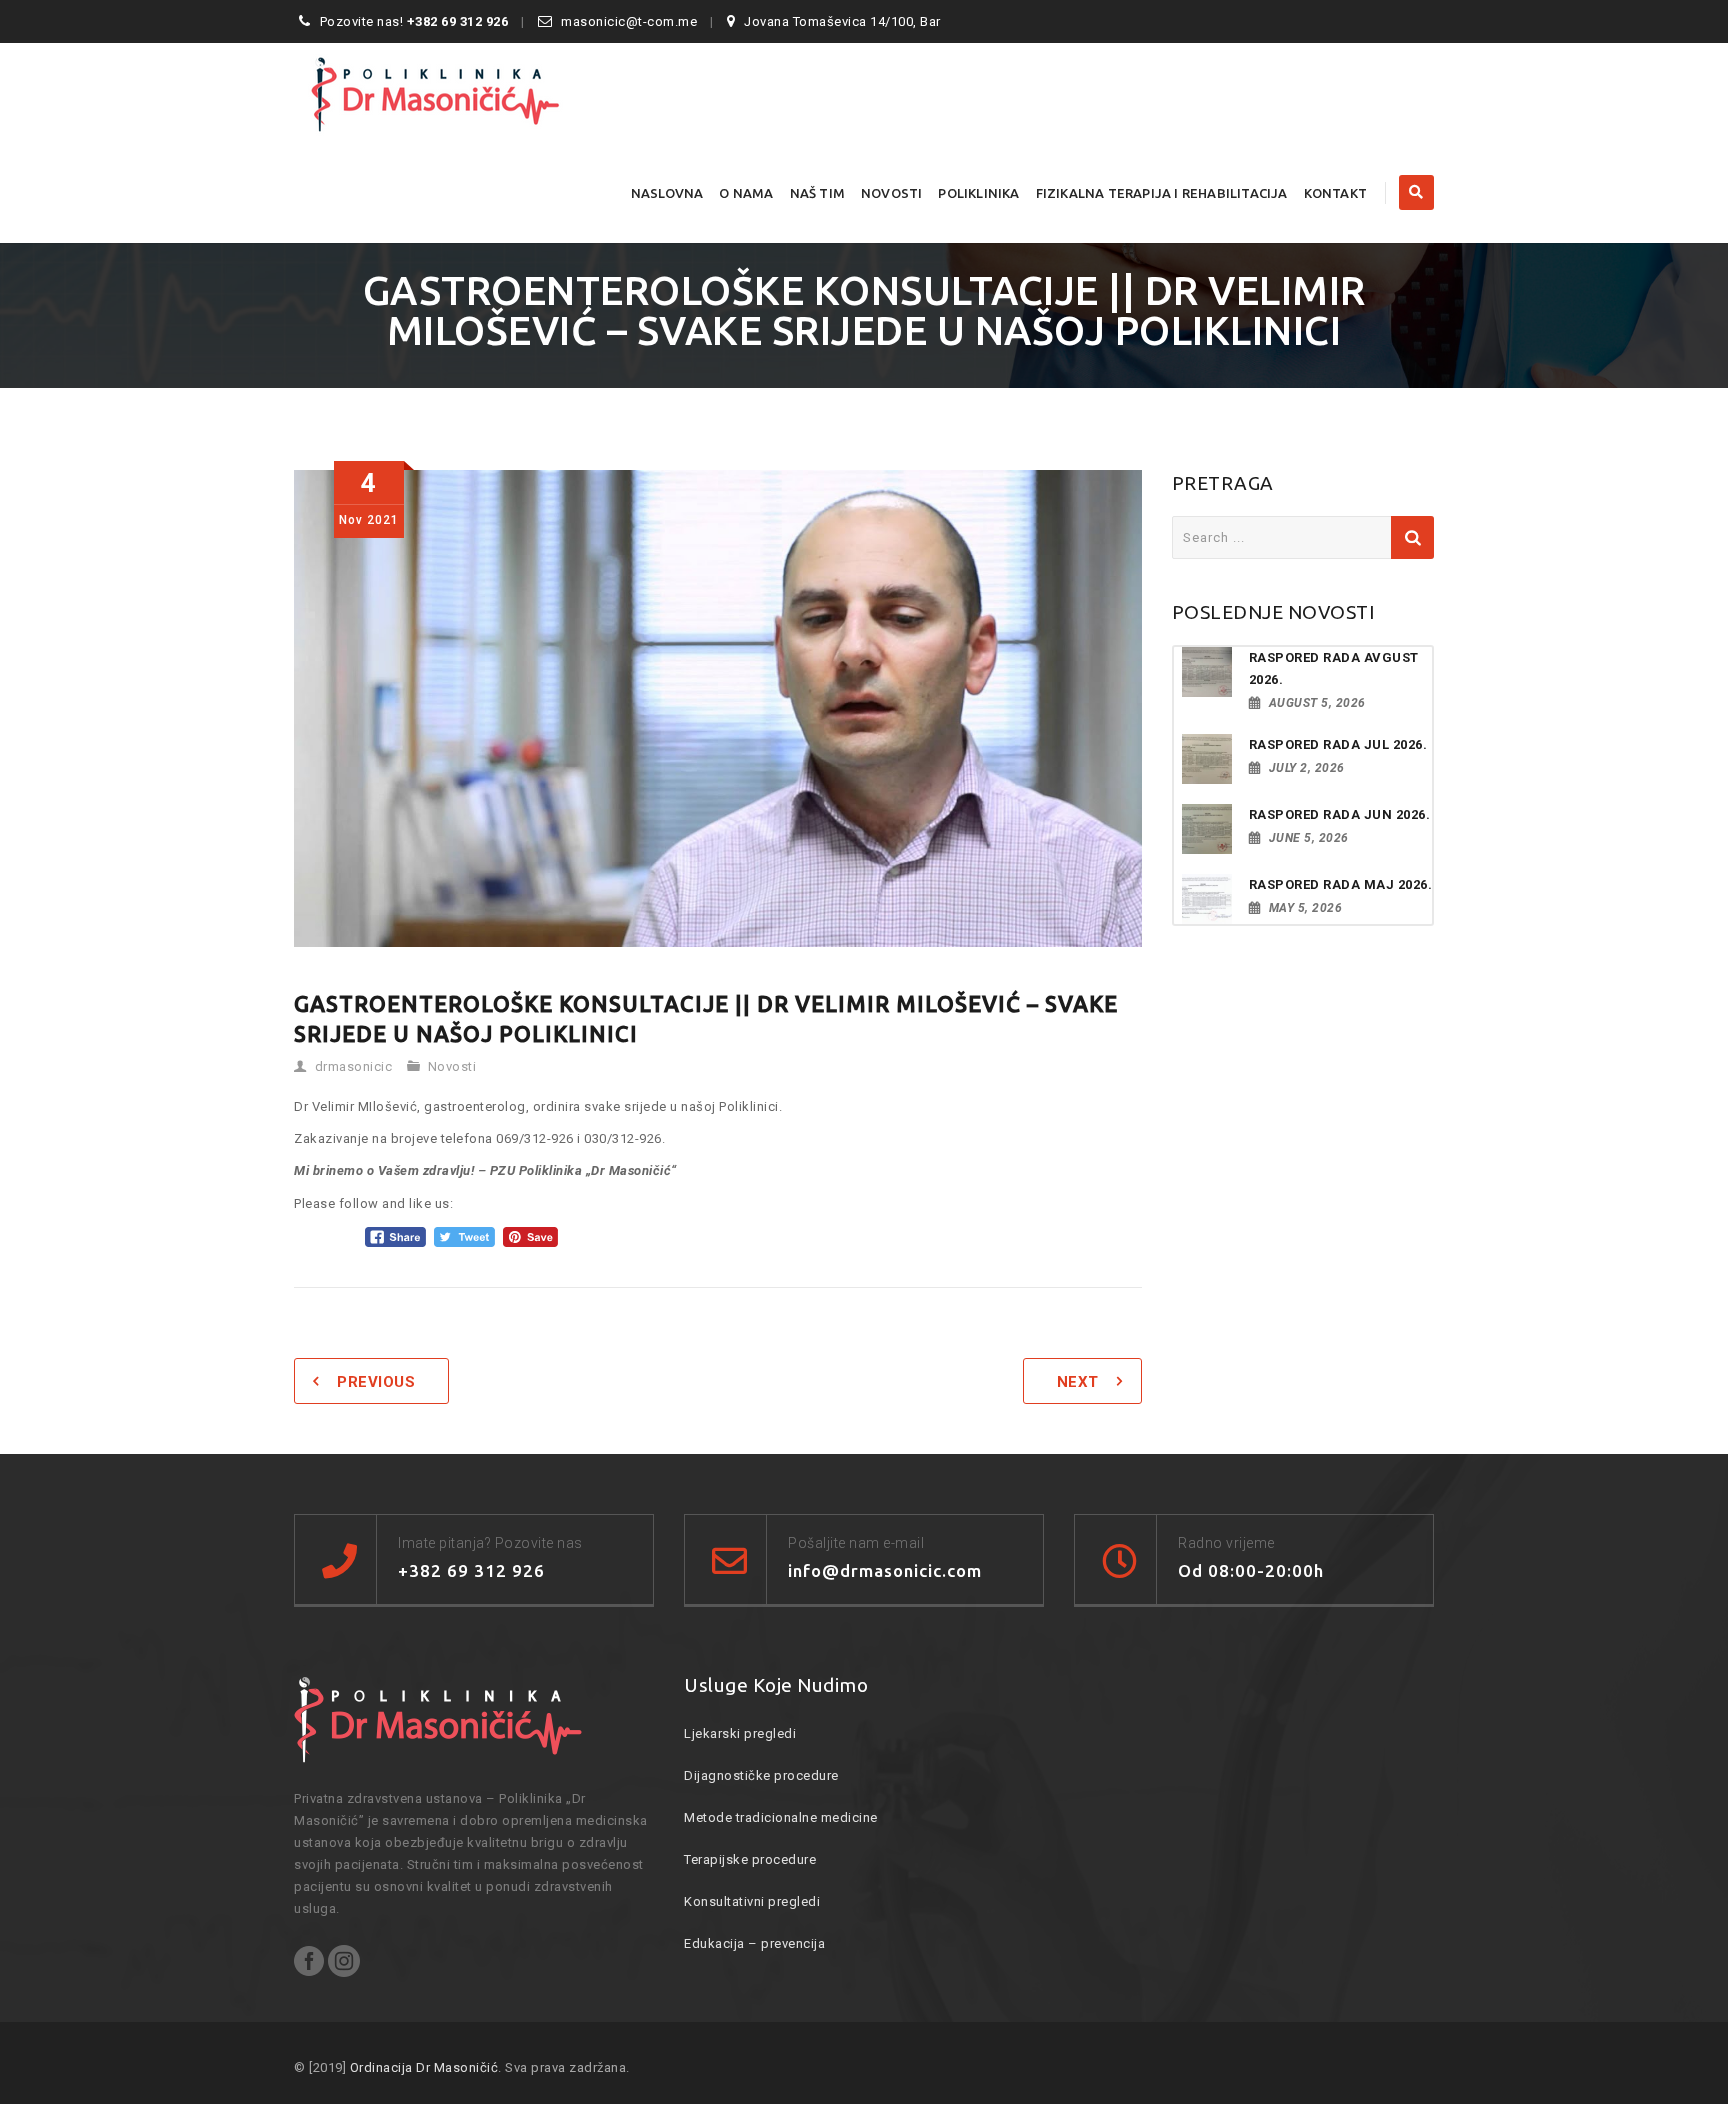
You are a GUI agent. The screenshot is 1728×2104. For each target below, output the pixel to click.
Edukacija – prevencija (754, 1943)
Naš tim (817, 193)
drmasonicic (354, 1066)
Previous (376, 1382)
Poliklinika (978, 193)
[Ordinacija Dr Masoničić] (469, 93)
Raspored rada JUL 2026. (1338, 744)
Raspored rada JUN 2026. (1340, 814)
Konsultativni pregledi (752, 1901)
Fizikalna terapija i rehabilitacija (1162, 193)
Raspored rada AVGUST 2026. (1334, 668)
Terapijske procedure (750, 1859)
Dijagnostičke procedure (761, 1775)
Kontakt (1335, 193)
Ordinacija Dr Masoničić (424, 2067)
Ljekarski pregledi (740, 1733)
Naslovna (667, 193)
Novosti (891, 193)
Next (1078, 1382)
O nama (746, 193)
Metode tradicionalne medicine (781, 1817)
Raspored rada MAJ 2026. (1341, 884)
